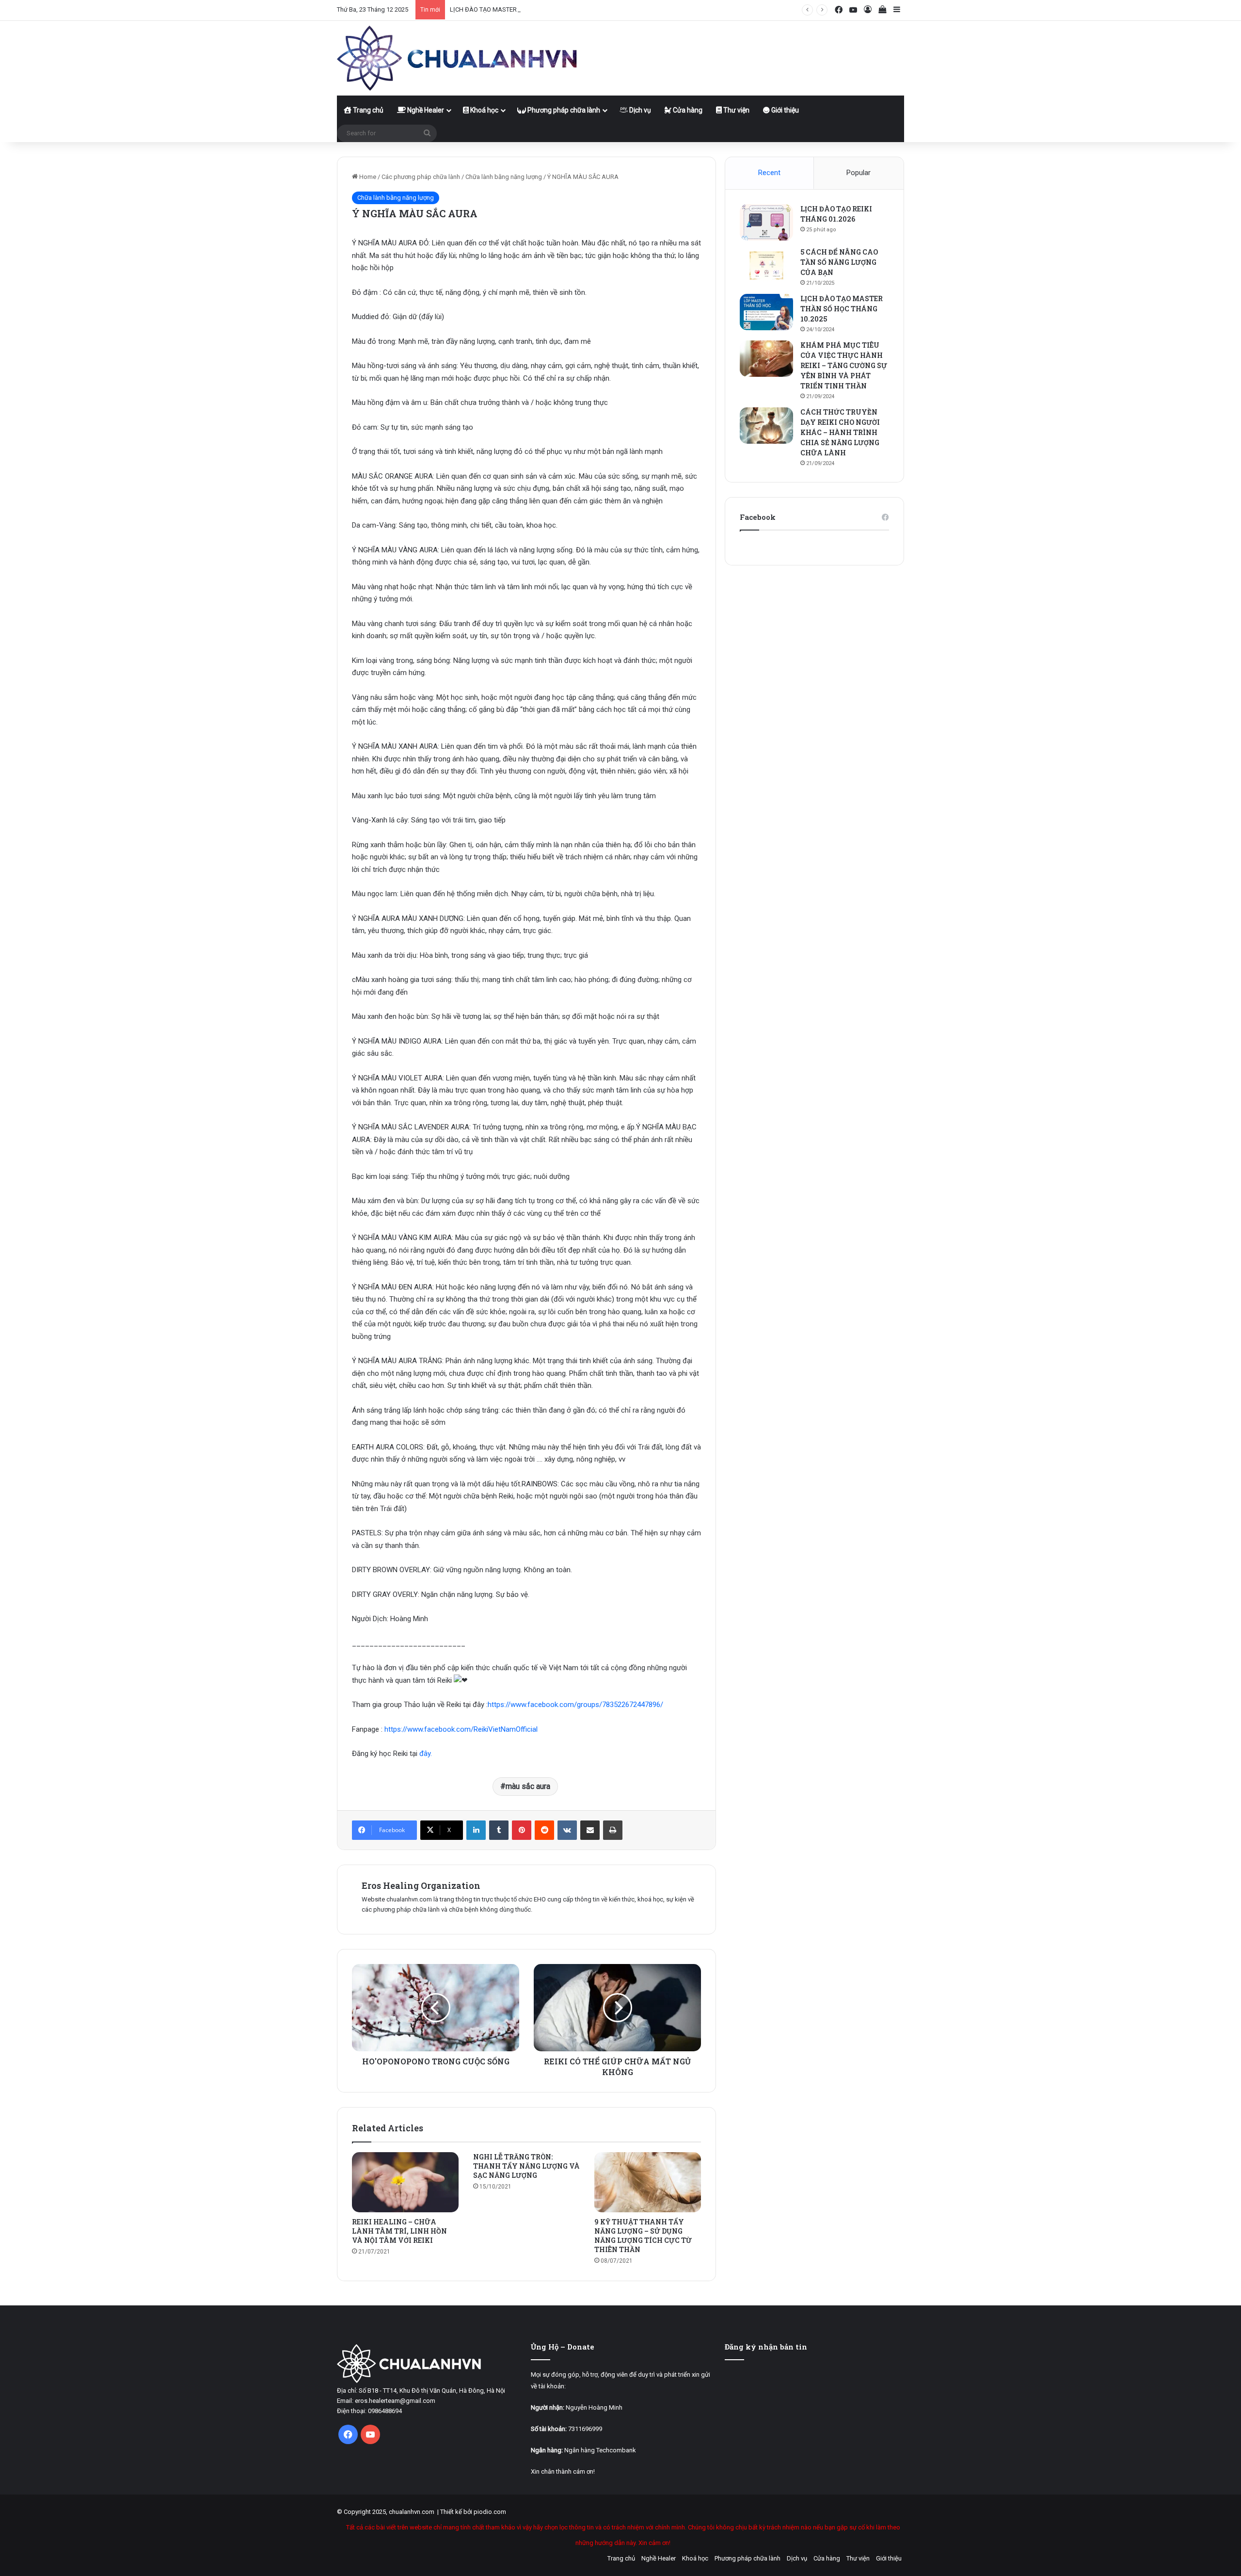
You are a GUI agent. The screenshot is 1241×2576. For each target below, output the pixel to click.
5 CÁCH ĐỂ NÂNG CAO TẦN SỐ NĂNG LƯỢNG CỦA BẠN (839, 262)
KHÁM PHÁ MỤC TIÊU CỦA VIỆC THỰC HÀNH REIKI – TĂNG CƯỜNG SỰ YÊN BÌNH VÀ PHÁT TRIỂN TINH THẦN (844, 365)
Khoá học (484, 110)
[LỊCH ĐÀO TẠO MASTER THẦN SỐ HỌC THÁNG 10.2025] (766, 312)
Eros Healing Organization (421, 1885)
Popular (859, 173)
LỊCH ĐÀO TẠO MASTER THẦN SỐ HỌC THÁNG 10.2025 (527, 9)
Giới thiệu (784, 110)
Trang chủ (367, 110)
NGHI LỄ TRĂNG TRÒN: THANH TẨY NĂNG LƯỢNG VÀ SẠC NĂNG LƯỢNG (526, 2166)
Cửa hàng (687, 110)
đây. (426, 1754)
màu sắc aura (528, 1786)
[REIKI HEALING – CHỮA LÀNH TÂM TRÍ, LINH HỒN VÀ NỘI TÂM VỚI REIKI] (405, 2182)
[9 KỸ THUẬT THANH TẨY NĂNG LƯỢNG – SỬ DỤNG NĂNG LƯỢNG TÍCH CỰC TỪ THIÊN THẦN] (648, 2182)
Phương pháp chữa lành (563, 110)
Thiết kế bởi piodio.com (473, 2512)
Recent (769, 173)
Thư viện (736, 110)
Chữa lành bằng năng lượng (504, 177)
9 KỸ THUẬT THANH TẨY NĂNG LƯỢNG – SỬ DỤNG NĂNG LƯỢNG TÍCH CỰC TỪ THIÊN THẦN (643, 2236)
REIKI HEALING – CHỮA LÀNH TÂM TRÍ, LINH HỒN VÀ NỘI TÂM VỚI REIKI (399, 2231)
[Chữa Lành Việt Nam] (458, 58)
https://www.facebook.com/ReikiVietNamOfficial (461, 1729)
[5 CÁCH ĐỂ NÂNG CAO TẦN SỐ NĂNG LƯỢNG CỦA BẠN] (766, 266)
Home (367, 177)
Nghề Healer (425, 110)
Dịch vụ (639, 110)
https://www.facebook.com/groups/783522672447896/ (575, 1705)
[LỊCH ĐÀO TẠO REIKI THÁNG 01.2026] (766, 222)
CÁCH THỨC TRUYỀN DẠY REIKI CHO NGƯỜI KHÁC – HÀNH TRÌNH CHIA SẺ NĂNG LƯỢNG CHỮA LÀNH (840, 432)
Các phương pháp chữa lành (421, 177)
